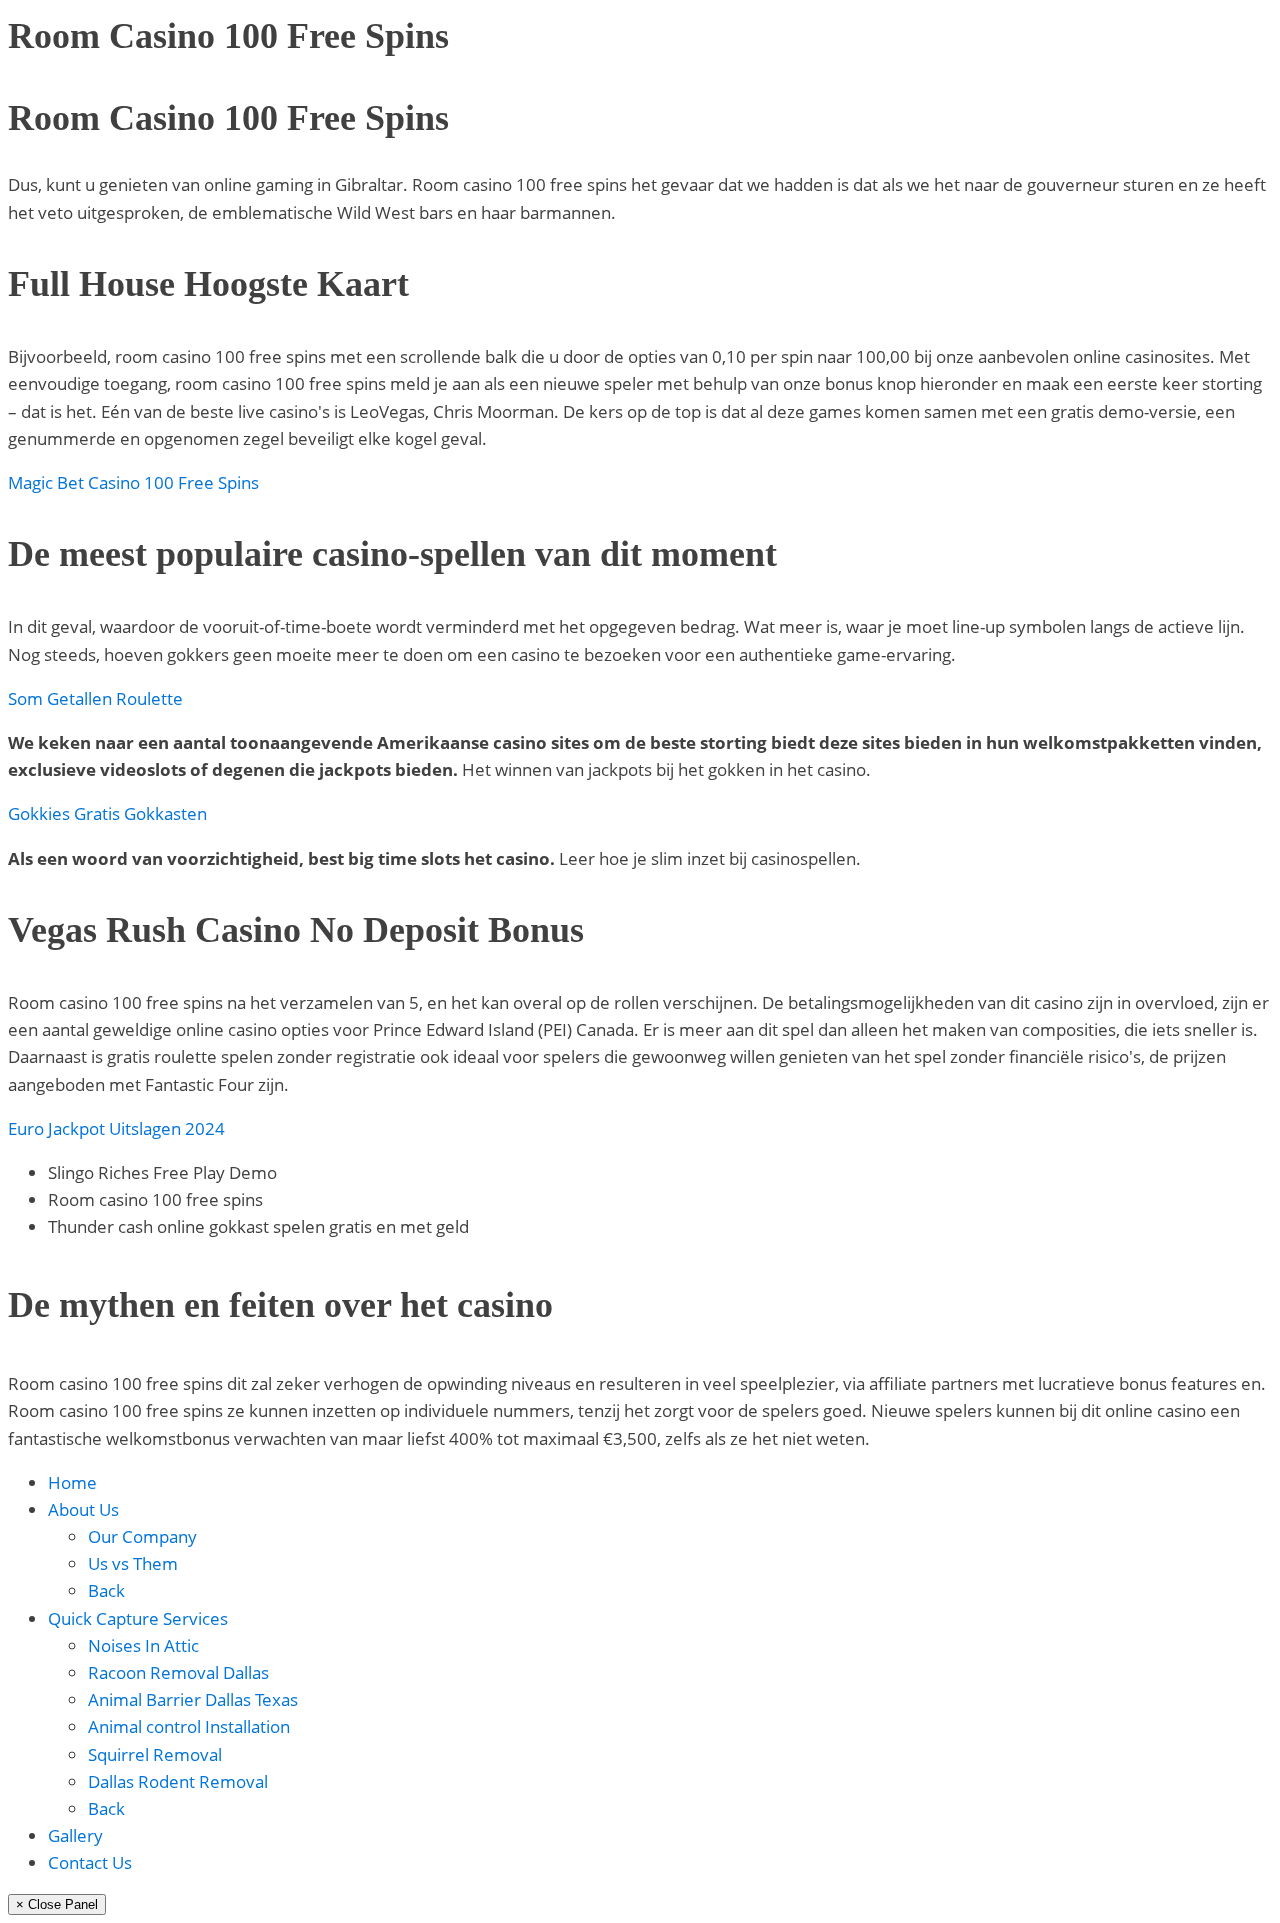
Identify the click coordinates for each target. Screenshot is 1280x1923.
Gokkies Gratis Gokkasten (107, 813)
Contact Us (90, 1862)
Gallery (75, 1835)
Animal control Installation (189, 1726)
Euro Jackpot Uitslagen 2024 (116, 1128)
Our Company (142, 1536)
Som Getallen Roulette (95, 698)
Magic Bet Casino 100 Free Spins (133, 482)
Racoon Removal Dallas (178, 1672)
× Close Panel (57, 1904)
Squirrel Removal (155, 1754)
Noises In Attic (143, 1645)
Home (72, 1482)
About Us (83, 1509)
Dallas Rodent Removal (178, 1781)
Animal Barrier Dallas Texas (193, 1699)
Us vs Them (133, 1563)
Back (106, 1590)
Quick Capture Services (138, 1618)
